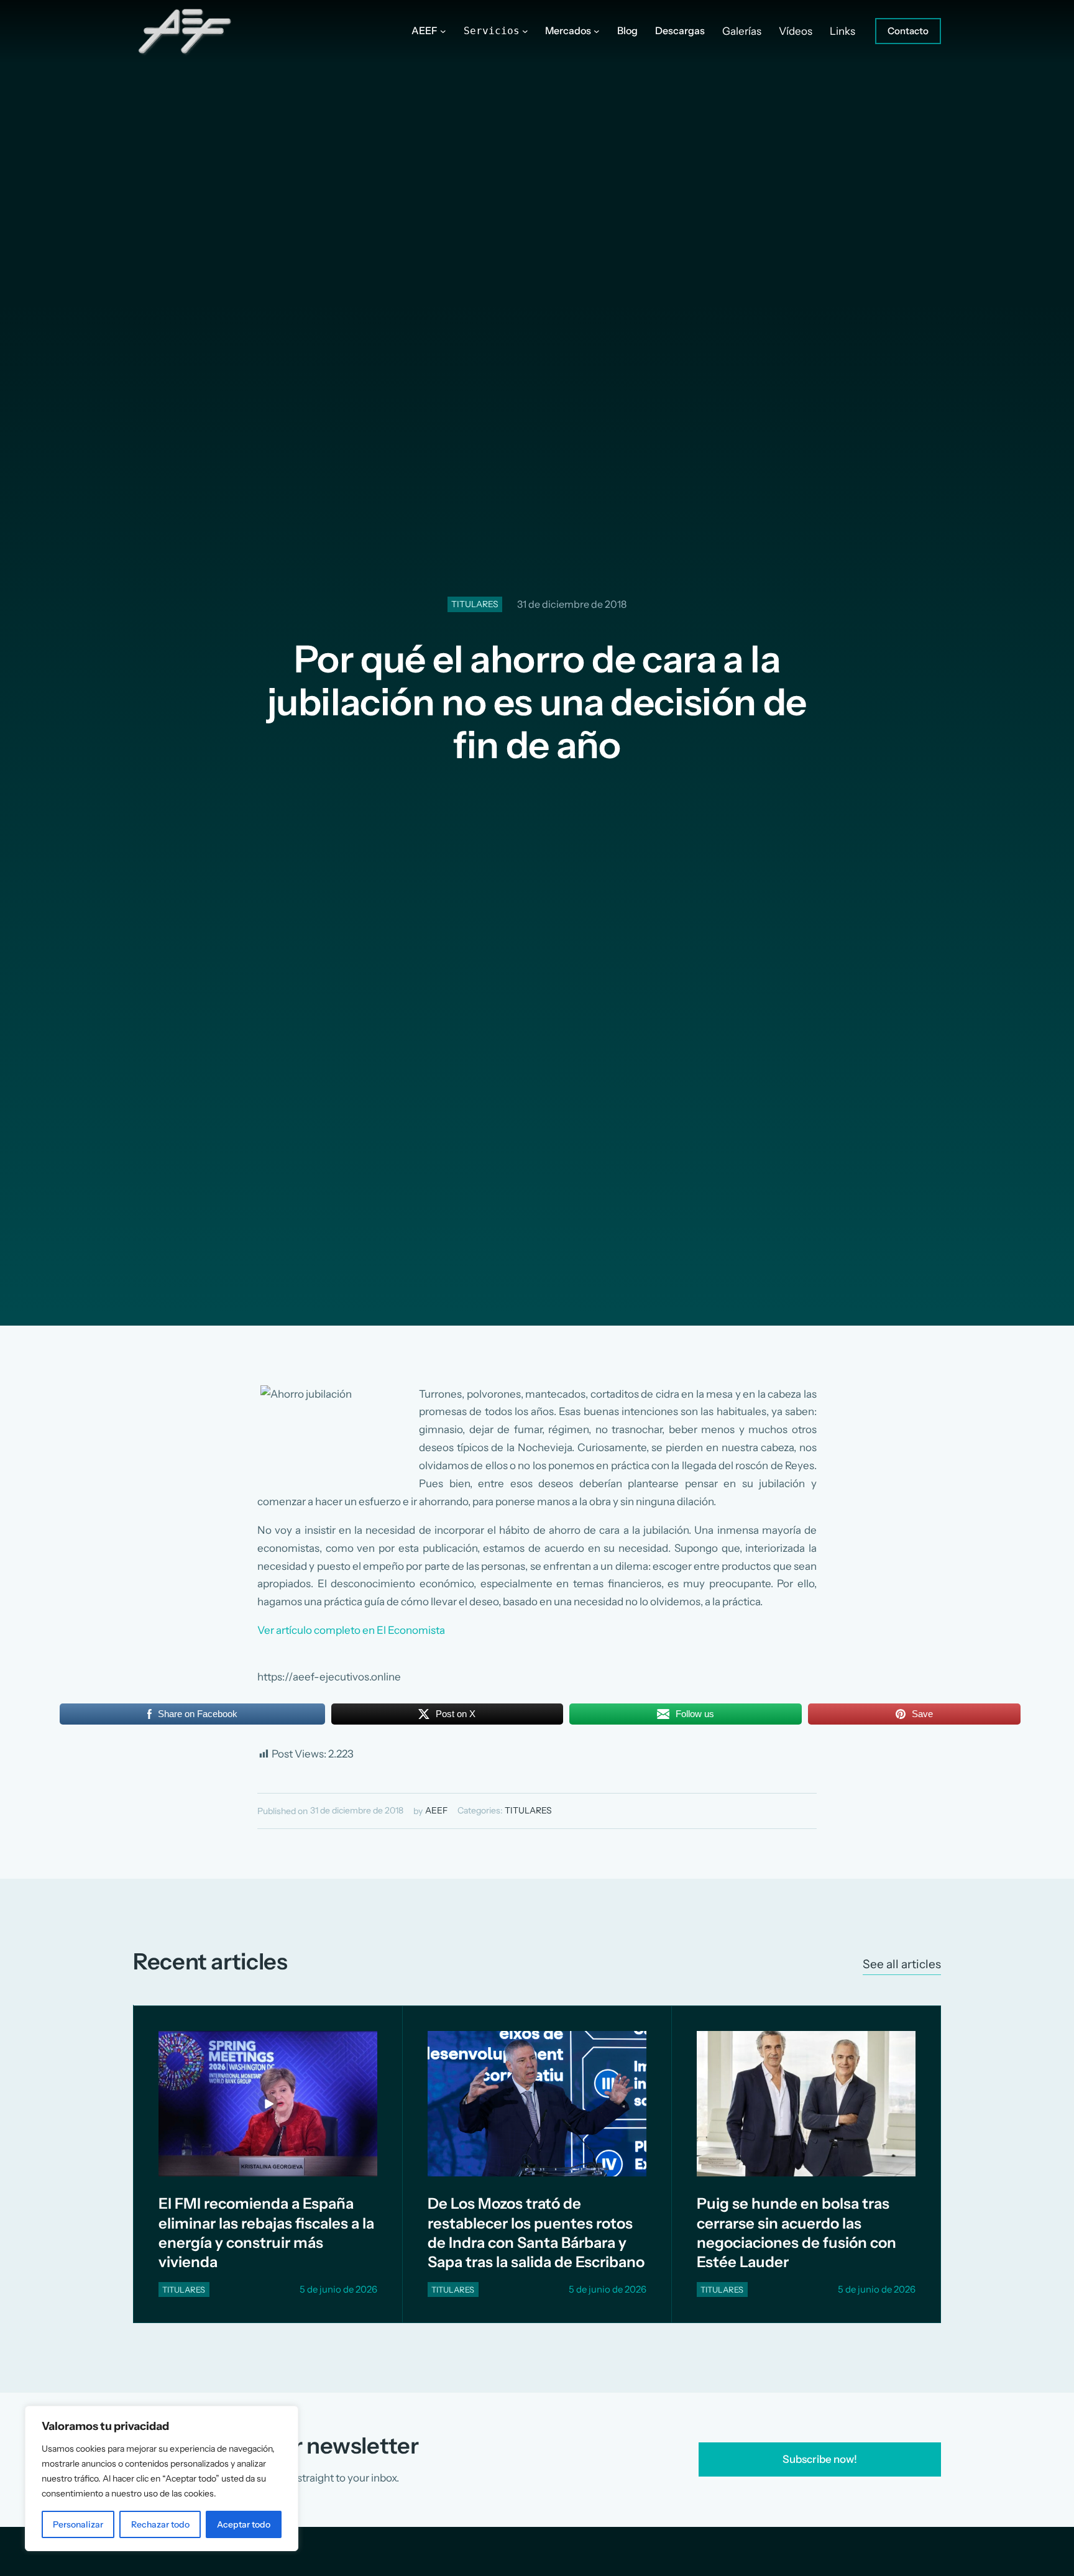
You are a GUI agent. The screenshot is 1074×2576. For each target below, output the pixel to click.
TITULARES (475, 604)
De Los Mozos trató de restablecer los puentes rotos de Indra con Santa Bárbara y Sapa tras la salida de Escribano (536, 2233)
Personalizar (78, 2524)
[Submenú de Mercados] (597, 31)
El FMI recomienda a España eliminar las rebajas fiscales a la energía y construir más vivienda (266, 2233)
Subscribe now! (820, 2459)
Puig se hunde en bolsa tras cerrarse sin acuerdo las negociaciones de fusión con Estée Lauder (796, 2233)
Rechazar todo (160, 2524)
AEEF (436, 1810)
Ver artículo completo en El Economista (351, 1630)
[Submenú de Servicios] (525, 31)
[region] (162, 2478)
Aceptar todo (244, 2524)
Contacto (908, 31)
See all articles (902, 1964)
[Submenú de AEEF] (443, 31)
